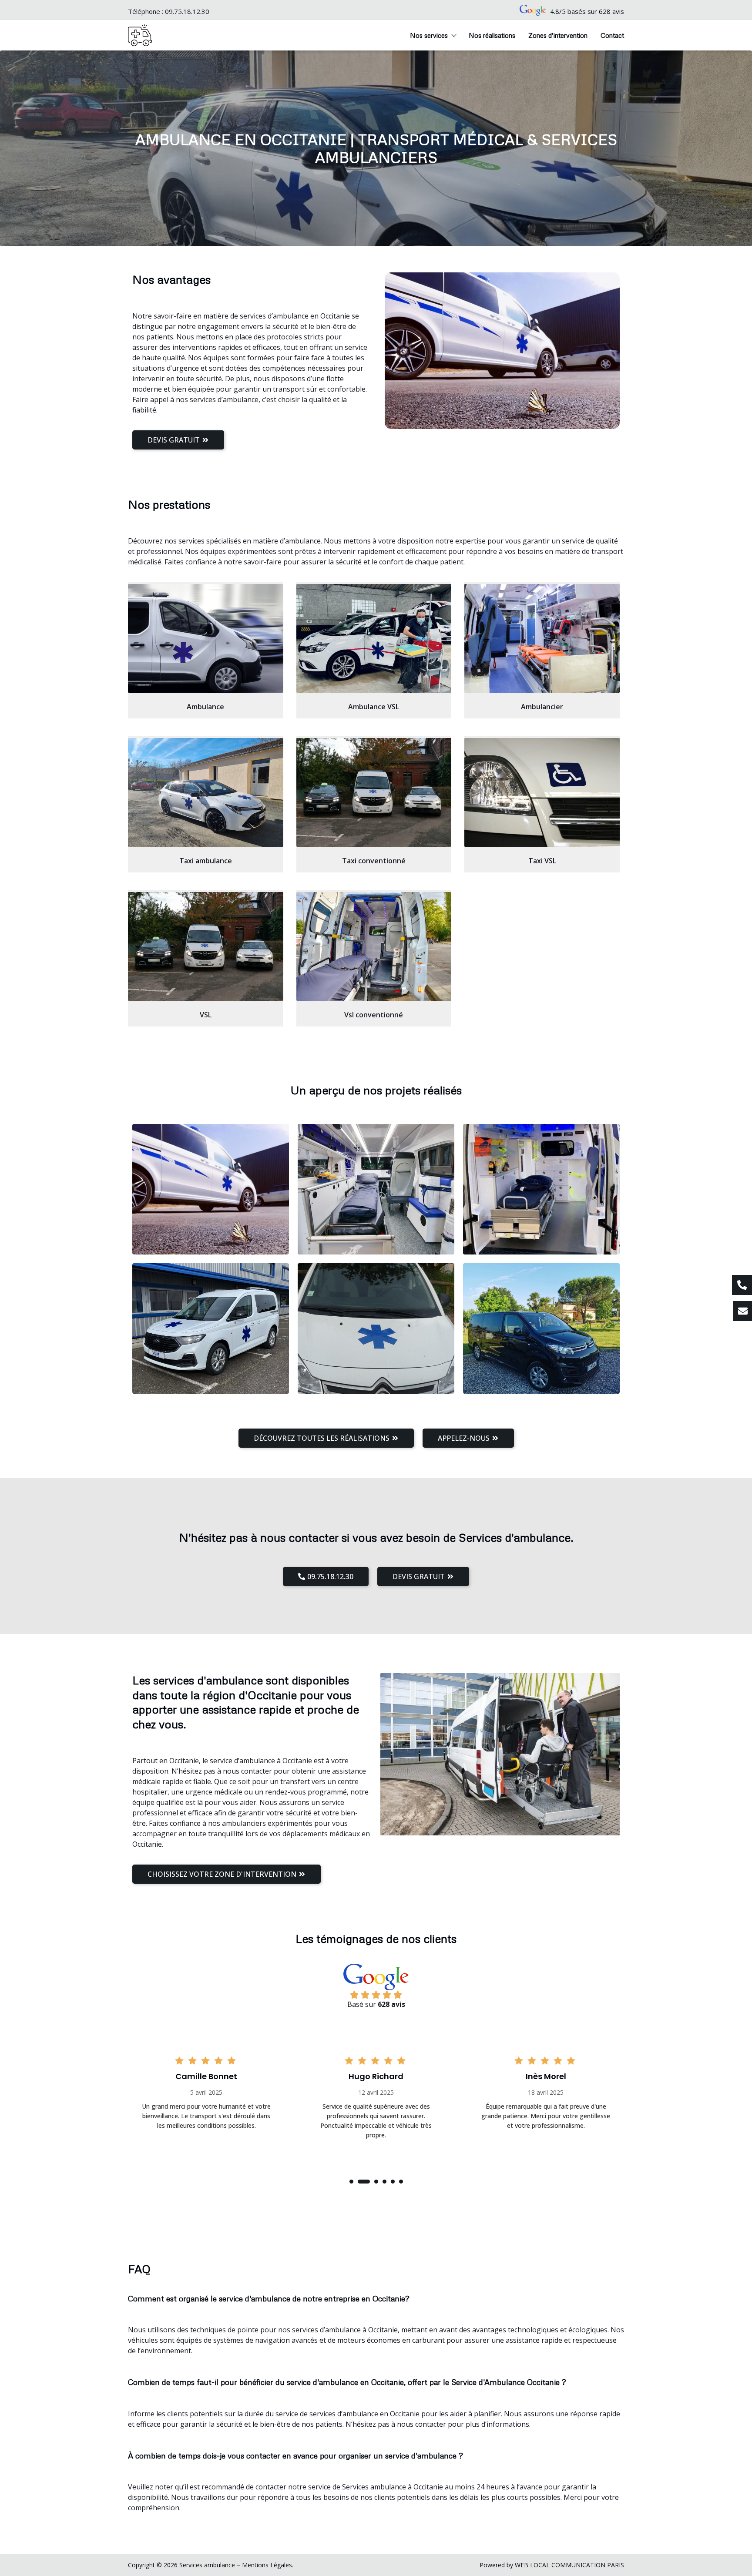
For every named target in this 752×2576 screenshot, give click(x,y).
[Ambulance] (206, 638)
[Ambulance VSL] (374, 638)
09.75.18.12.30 (187, 11)
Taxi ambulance (206, 861)
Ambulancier (542, 707)
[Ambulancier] (542, 638)
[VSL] (206, 946)
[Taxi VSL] (542, 792)
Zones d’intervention (558, 35)
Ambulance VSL (374, 707)
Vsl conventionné (374, 1015)
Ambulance (205, 707)
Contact (612, 35)
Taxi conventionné (374, 861)
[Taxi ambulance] (206, 792)
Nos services (429, 35)
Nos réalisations (492, 35)
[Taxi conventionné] (374, 792)
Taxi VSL (542, 861)
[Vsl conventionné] (374, 946)
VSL (206, 1015)
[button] (351, 2182)
